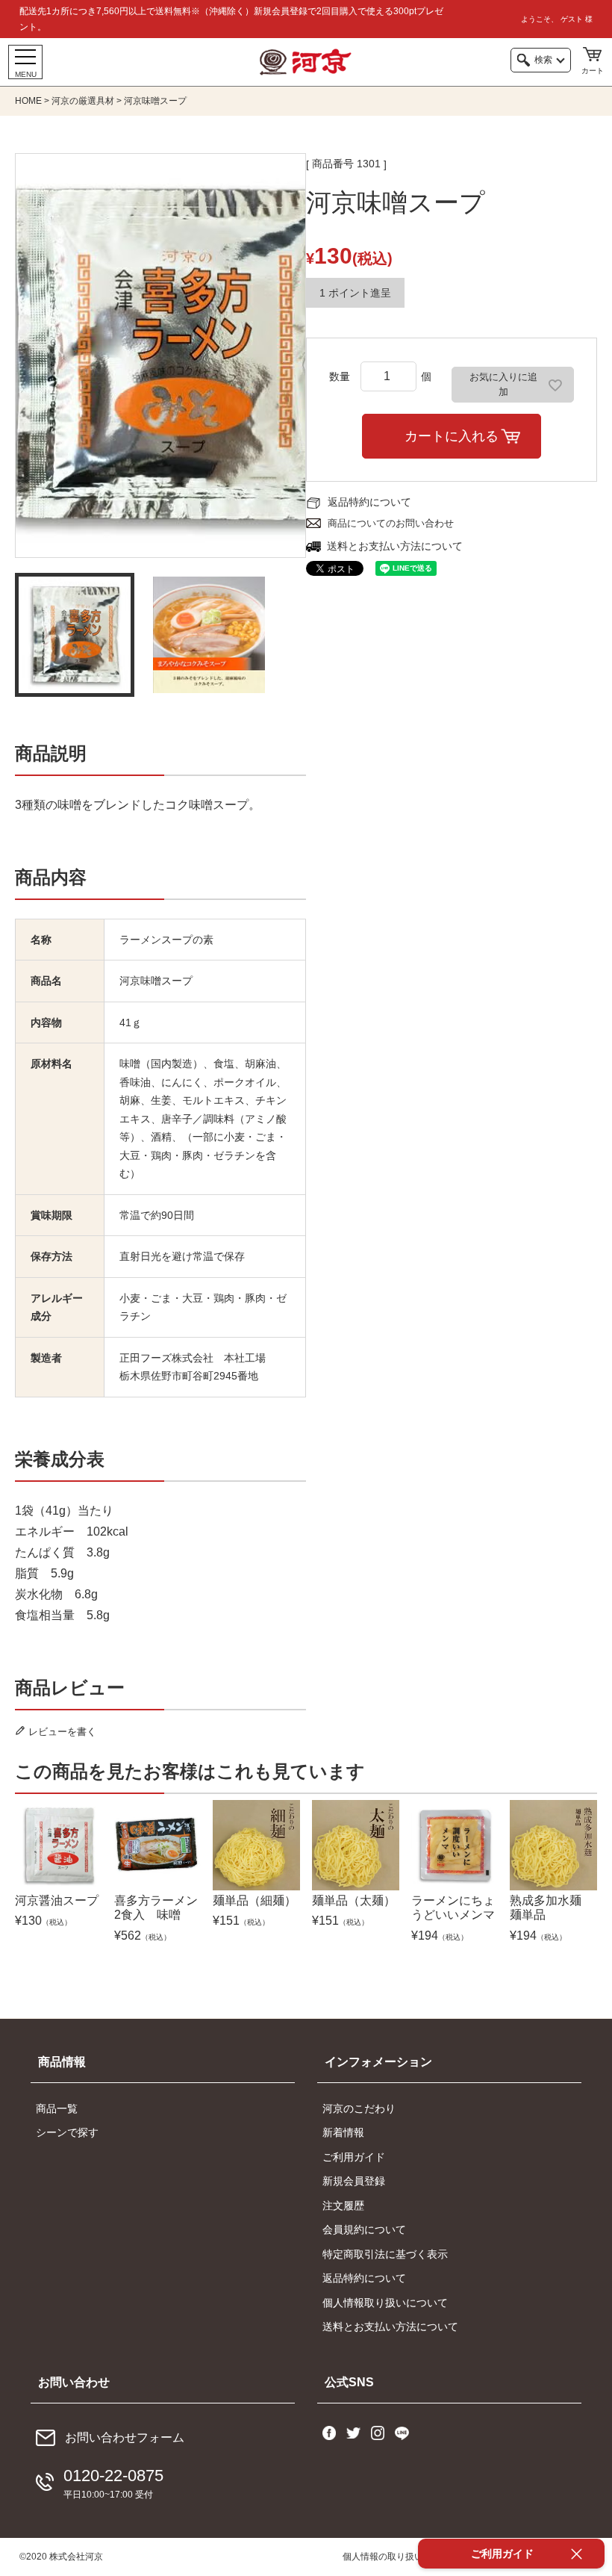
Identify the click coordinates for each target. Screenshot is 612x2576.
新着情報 (343, 2132)
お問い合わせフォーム (125, 2437)
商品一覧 (57, 2108)
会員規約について (364, 2229)
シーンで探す (67, 2132)
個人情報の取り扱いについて (401, 2557)
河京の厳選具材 (83, 101)
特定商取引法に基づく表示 (385, 2254)
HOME (28, 101)
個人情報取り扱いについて (385, 2303)
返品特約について (369, 502)
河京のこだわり (359, 2108)
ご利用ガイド (354, 2157)
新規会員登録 (354, 2181)
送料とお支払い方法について (395, 546)
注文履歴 (343, 2206)
